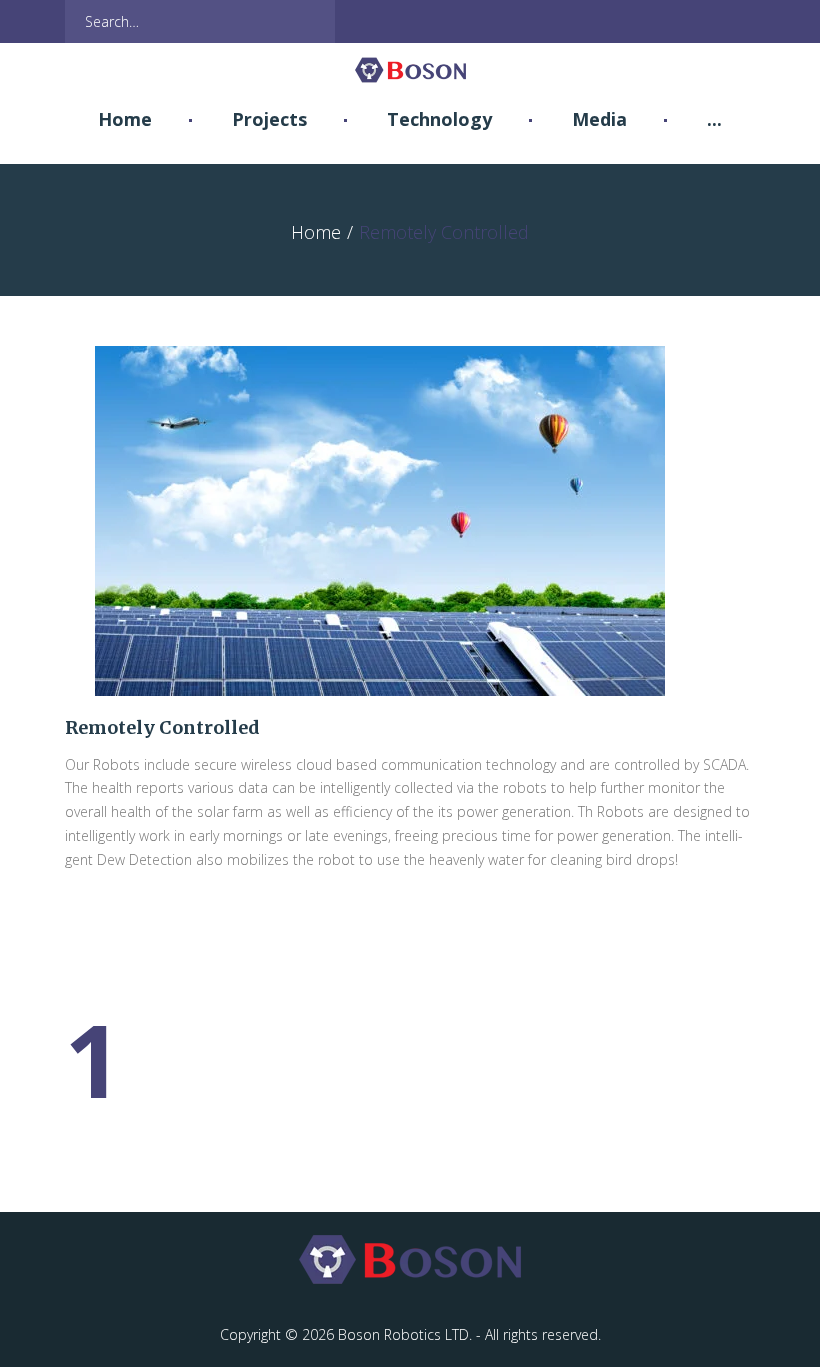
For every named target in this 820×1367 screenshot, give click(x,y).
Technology (439, 119)
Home (125, 119)
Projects (269, 119)
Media (599, 119)
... (714, 119)
